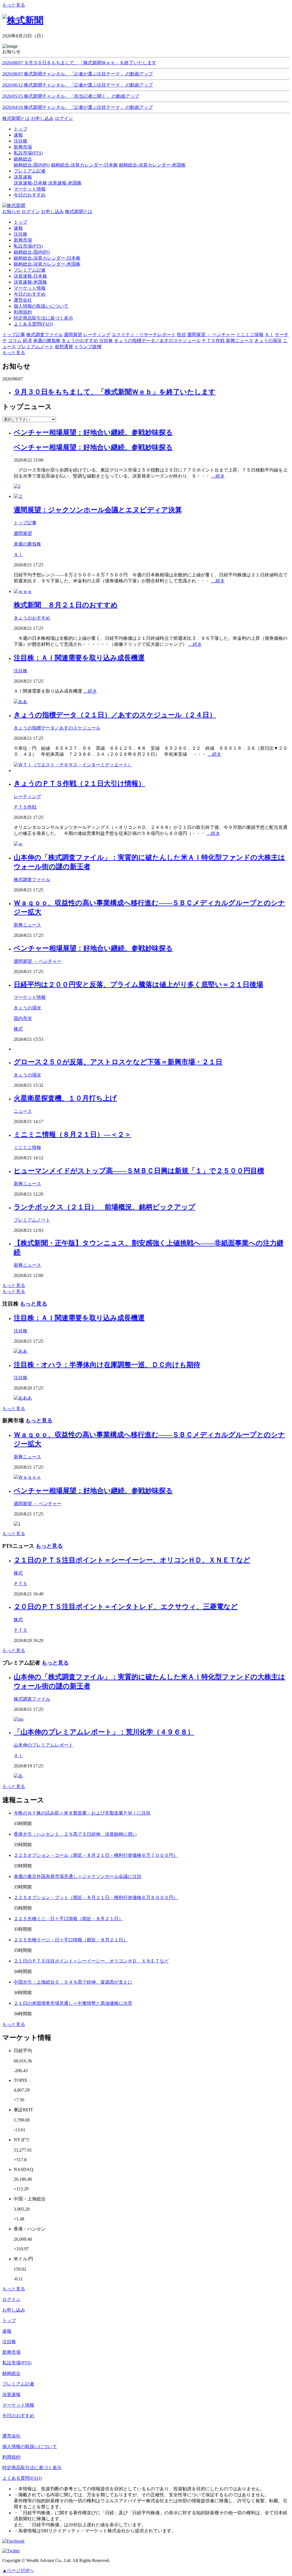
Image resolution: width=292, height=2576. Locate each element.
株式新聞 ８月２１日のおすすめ (66, 605)
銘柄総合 (11, 2373)
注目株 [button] (106, 341)
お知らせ (11, 212)
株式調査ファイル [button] (44, 335)
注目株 (21, 234)
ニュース (23, 1111)
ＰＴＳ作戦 (25, 807)
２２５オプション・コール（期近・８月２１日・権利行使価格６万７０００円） (96, 1855)
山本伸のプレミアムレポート (43, 1745)
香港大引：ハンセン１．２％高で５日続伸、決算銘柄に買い (75, 1834)
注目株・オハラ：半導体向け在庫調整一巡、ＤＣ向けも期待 (107, 1365)
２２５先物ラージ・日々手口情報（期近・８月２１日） (71, 1940)
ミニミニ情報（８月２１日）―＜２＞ (72, 1134)
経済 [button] (27, 341)
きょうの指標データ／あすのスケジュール (57, 728)
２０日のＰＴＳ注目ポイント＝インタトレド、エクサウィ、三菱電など (126, 1607)
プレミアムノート (32, 1220)
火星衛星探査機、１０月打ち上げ (65, 1098)
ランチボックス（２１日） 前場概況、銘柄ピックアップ (105, 1207)
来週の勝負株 (27, 544)
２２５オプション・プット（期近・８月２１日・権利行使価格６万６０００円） (96, 1898)
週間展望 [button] (73, 335)
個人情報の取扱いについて (41, 306)
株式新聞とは (16, 118)
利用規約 (23, 312)
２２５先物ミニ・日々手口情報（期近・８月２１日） (68, 1919)
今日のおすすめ (30, 294)
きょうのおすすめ (32, 618)
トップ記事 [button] (14, 335)
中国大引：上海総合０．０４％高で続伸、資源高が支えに (73, 1982)
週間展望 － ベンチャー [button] (211, 335)
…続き (218, 476)
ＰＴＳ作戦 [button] (213, 341)
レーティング (27, 796)
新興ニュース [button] (240, 341)
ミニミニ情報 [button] (250, 335)
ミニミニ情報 (27, 1147)
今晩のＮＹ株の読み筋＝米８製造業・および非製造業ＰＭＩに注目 (82, 1813)
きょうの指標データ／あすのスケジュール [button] (157, 341)
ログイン (64, 118)
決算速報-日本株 (30, 183)
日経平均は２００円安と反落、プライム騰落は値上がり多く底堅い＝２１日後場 (138, 985)
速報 (18, 228)
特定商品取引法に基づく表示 (43, 318)
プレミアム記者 (30, 270)
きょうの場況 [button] (268, 341)
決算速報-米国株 (65, 183)
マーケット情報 (30, 288)
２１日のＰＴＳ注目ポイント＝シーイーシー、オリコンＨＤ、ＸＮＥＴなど (132, 1560)
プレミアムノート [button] (35, 347)
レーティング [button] (97, 335)
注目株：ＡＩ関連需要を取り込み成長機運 (79, 658)
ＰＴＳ (21, 1584)
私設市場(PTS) (28, 246)
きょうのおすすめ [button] (80, 341)
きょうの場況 (27, 1008)
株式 (18, 1029)
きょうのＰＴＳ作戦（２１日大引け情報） (79, 783)
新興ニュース (27, 925)
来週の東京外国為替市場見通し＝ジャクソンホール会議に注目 (78, 1876)
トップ (21, 222)
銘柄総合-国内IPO (32, 165)
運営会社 (23, 300)
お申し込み (42, 118)
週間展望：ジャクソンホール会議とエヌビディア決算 (98, 510)
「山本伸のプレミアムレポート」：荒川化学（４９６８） (104, 1732)
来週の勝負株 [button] (47, 341)
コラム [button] (15, 341)
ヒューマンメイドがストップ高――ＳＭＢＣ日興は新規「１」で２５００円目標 (139, 1171)
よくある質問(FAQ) (33, 324)
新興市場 (23, 240)
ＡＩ (18, 555)
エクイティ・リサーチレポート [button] (144, 335)
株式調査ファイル (32, 880)
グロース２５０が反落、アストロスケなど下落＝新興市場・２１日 (118, 1062)
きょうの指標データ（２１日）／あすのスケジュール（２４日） (115, 715)
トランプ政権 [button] (88, 347)
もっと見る (14, 5)
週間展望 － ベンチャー (38, 961)
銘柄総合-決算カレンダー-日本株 (84, 165)
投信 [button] (181, 335)
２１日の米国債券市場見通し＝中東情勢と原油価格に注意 (73, 2003)
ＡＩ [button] (269, 335)
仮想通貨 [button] (64, 347)
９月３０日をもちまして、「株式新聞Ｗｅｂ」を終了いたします (115, 392)
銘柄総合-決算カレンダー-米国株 (152, 165)
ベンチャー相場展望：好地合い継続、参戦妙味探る (93, 432)
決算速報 (11, 2394)
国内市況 (23, 1018)
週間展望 (23, 533)
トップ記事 (25, 523)
